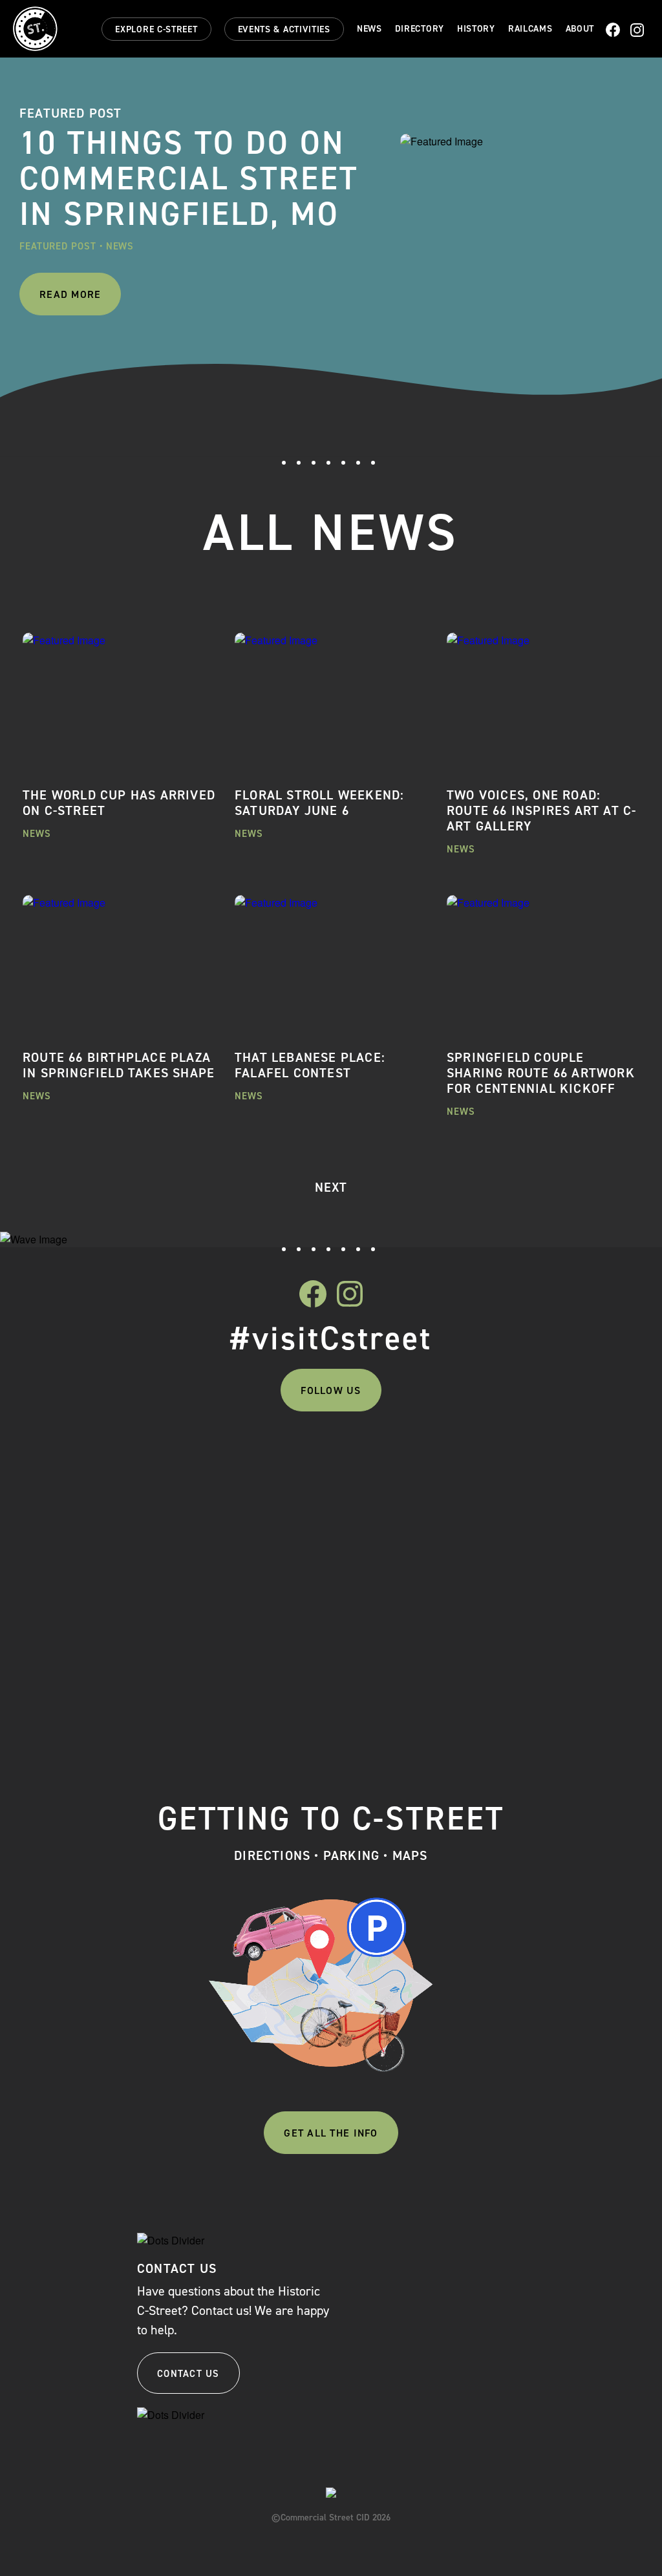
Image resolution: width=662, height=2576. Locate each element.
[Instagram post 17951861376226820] (563, 1461)
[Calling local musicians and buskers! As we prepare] (254, 1577)
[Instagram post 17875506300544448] (100, 1461)
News (369, 29)
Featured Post (58, 246)
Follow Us (331, 1390)
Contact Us (188, 2374)
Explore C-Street (156, 29)
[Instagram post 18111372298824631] (408, 1461)
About (580, 29)
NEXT (331, 1187)
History (476, 29)
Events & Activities (284, 29)
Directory (420, 29)
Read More (70, 294)
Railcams (530, 29)
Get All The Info (331, 2133)
